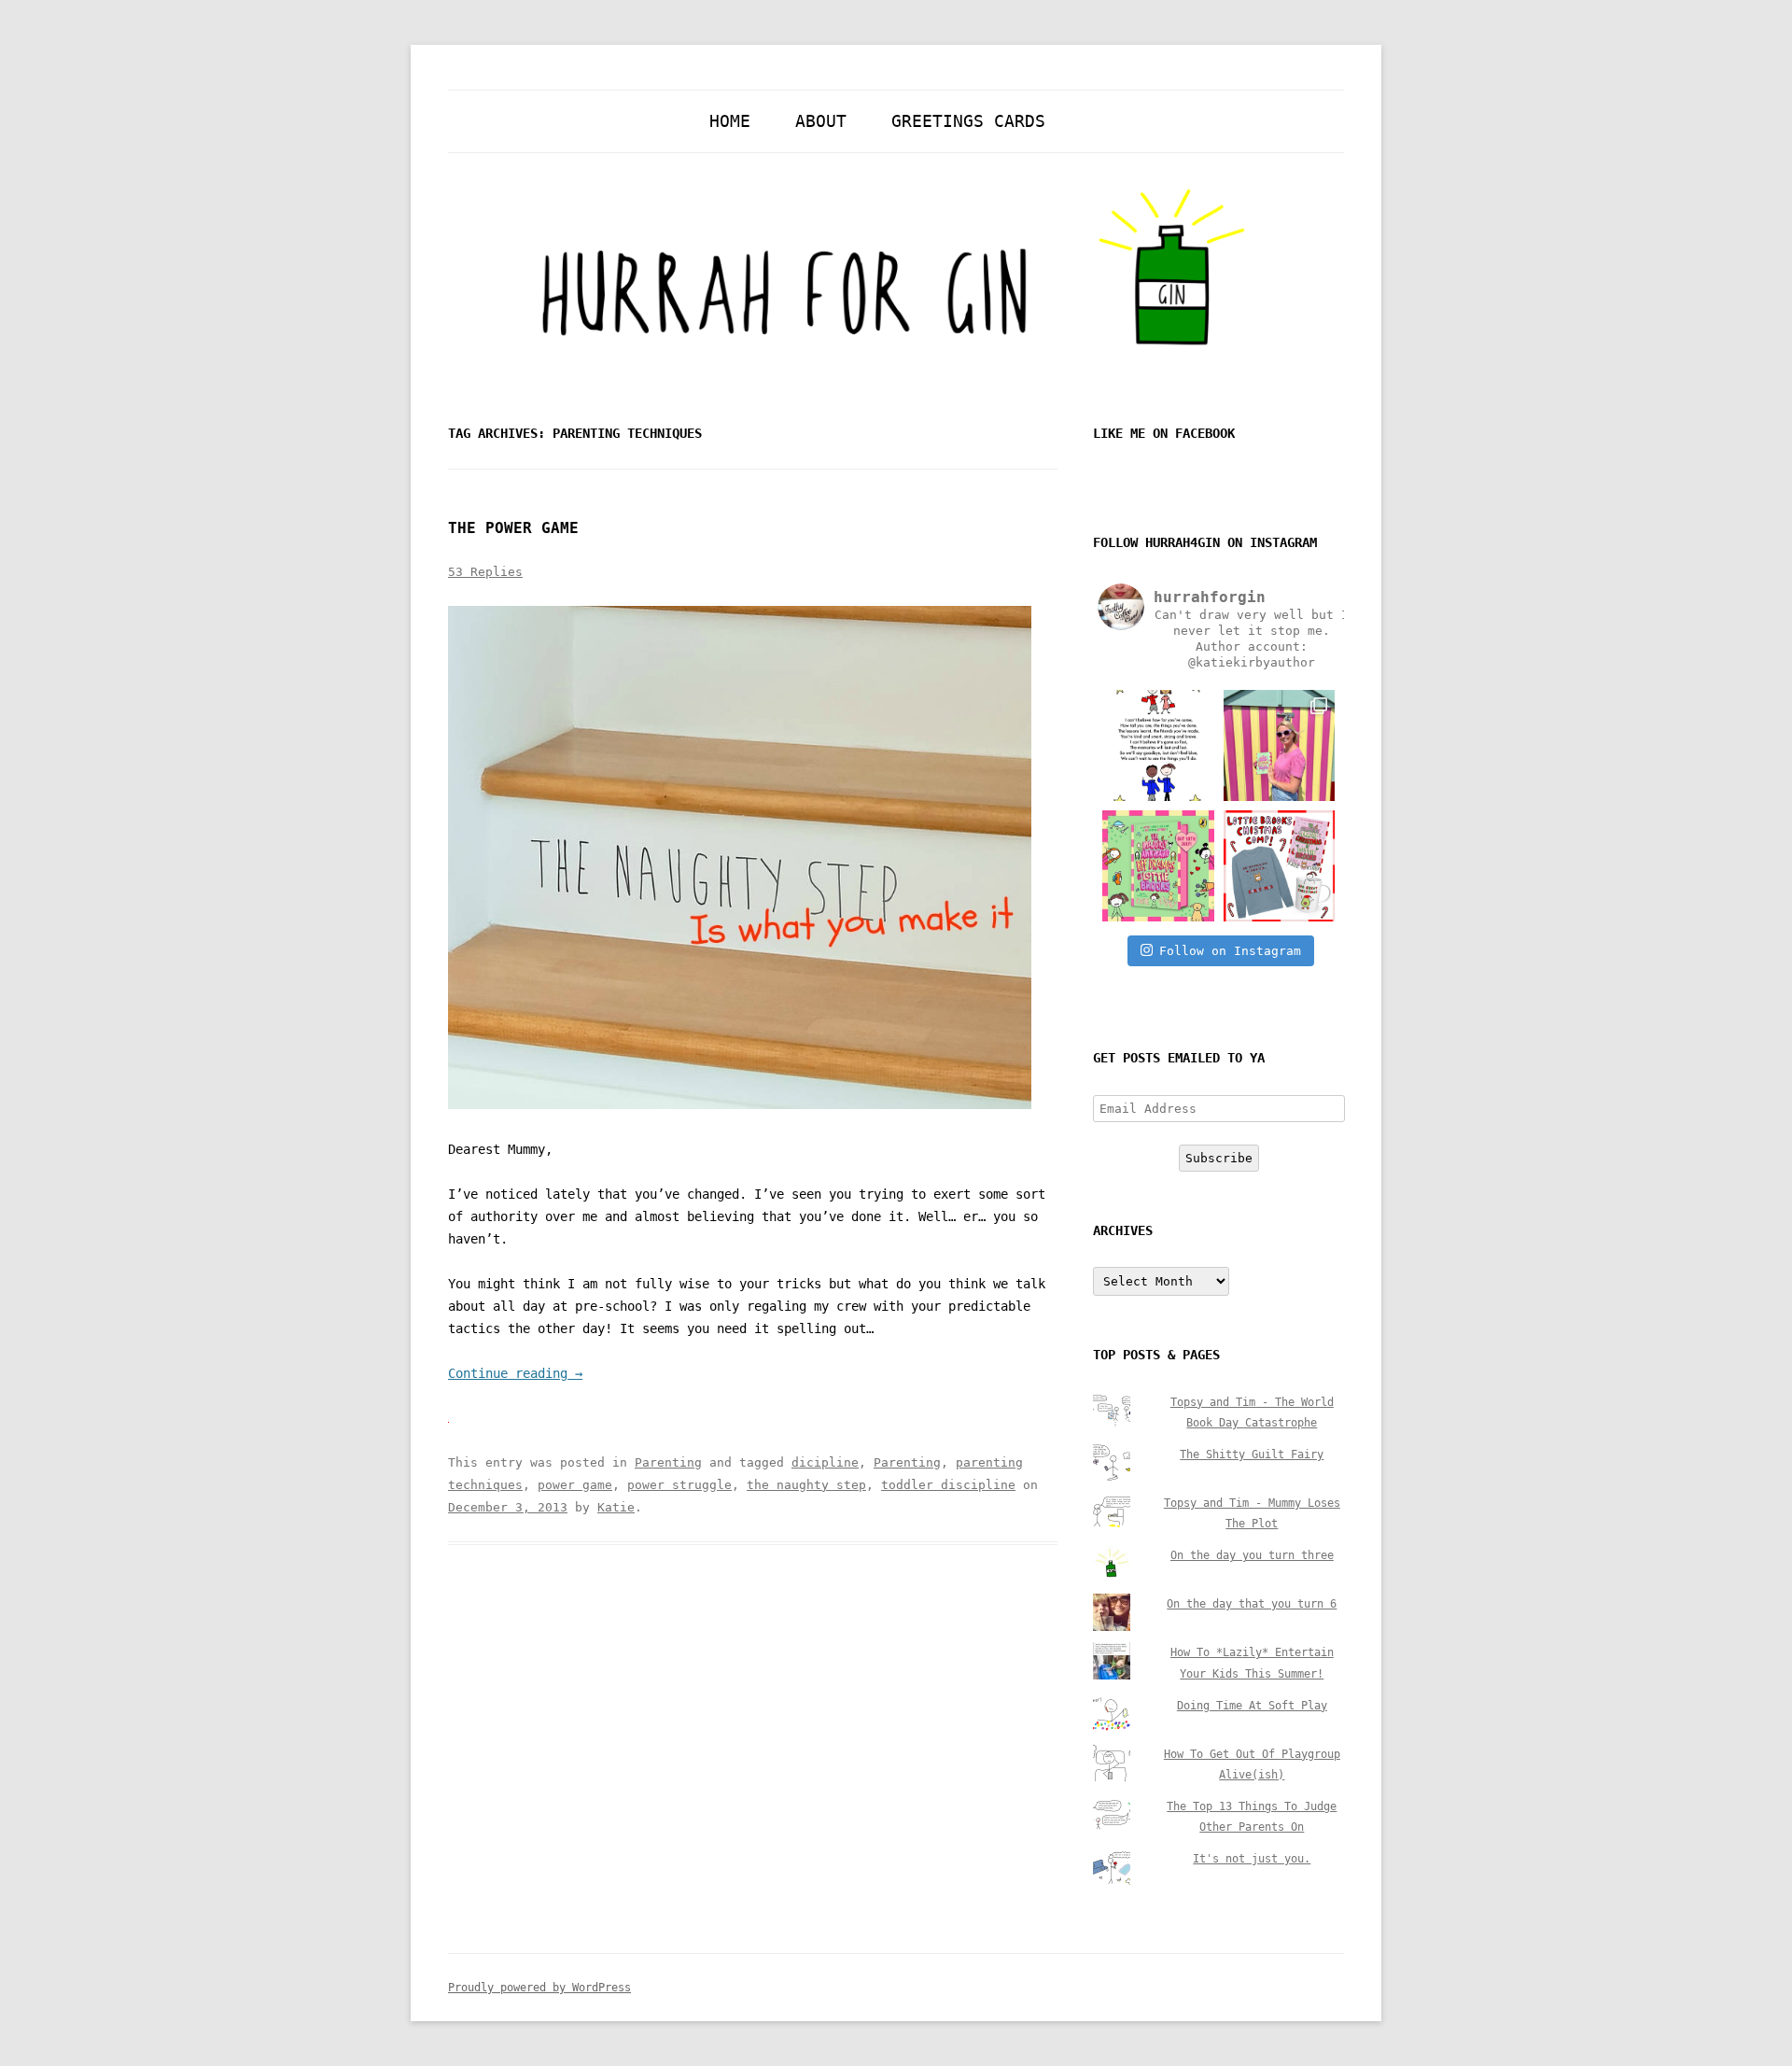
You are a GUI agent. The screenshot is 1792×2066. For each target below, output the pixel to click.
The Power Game (513, 528)
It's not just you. (1252, 1859)
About (821, 121)
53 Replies (485, 572)
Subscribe (1219, 1158)
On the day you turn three (1252, 1555)
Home (730, 121)
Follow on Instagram (1230, 951)
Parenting (668, 1462)
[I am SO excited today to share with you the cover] (1158, 866)
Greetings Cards (968, 121)
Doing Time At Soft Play (1252, 1706)
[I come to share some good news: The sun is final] (1279, 745)
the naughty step (806, 1485)
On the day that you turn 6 (1252, 1604)
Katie (616, 1507)
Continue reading (515, 1373)
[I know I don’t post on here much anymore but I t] (1158, 745)
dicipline (825, 1462)
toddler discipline (948, 1485)
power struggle (679, 1485)
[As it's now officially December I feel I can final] (1279, 866)
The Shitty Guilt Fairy (1252, 1455)
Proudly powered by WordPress (539, 1988)
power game (575, 1485)
